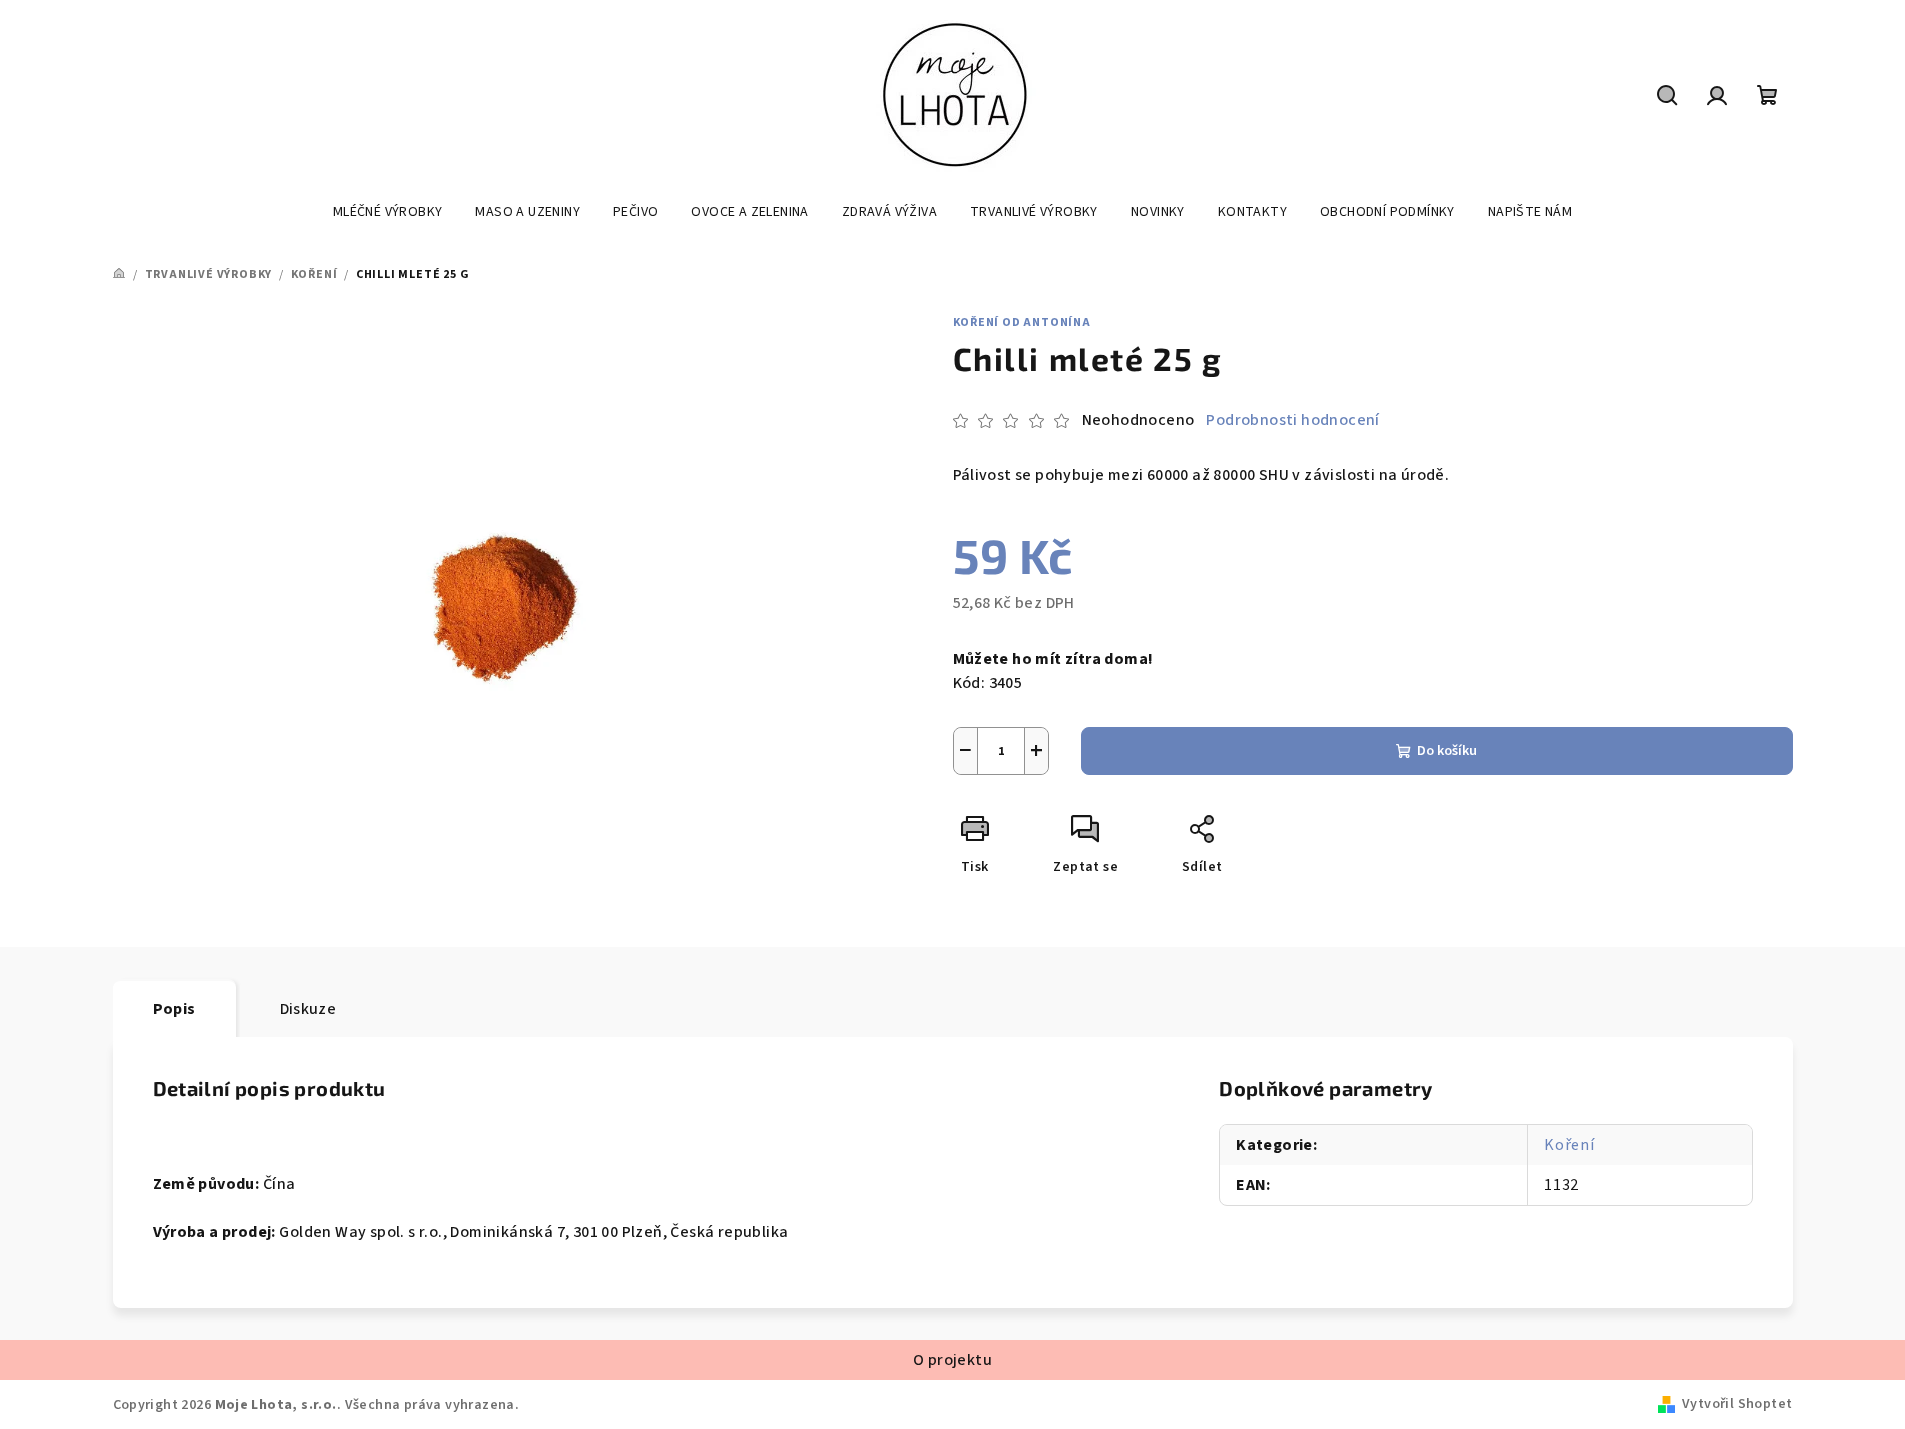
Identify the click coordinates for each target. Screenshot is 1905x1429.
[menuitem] (388, 212)
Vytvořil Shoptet (1737, 1404)
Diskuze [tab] (308, 1009)
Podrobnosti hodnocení (1292, 420)
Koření (1569, 1145)
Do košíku (1447, 751)
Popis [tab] (174, 1009)
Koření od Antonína (1022, 322)
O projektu (952, 1360)
